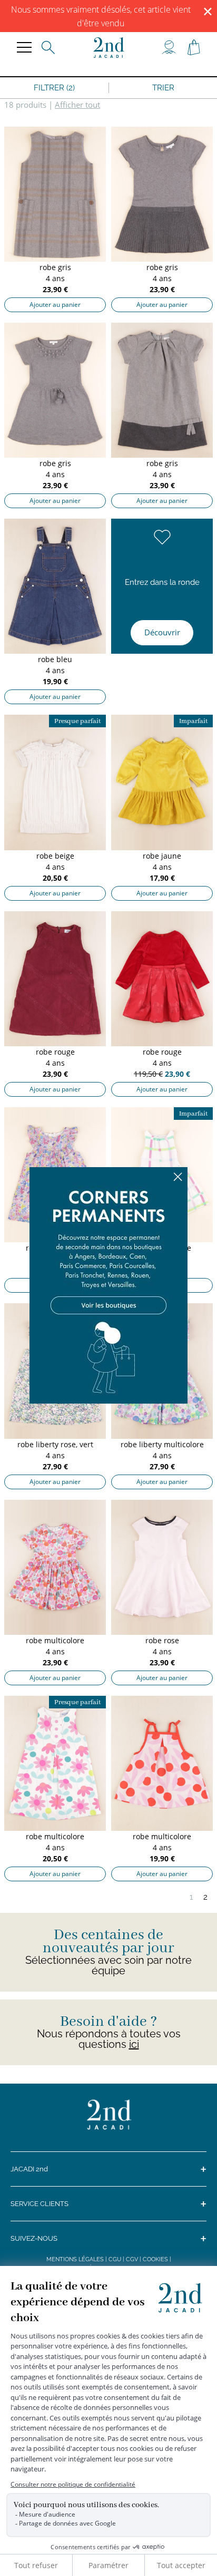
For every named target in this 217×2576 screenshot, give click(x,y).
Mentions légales (75, 2259)
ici (134, 2044)
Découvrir (162, 632)
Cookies (155, 2259)
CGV (132, 2259)
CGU (115, 2259)
